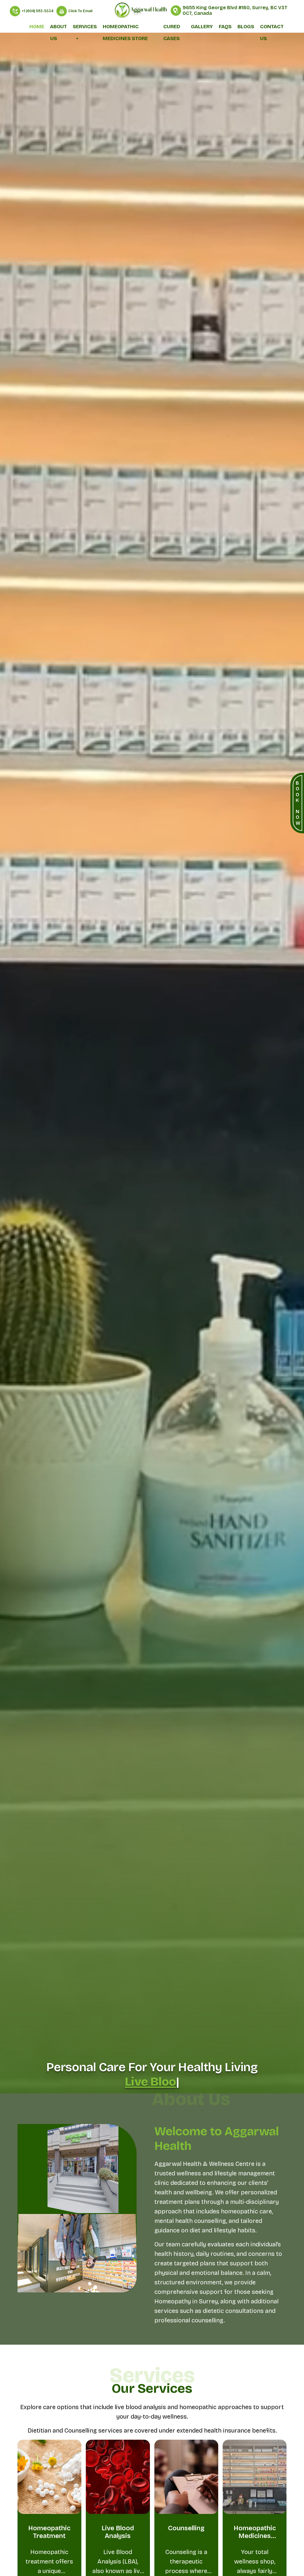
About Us (58, 28)
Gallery (202, 27)
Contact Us (272, 28)
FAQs (225, 27)
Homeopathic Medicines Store (125, 28)
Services (85, 27)
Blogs (246, 27)
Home (37, 27)
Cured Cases (172, 28)
